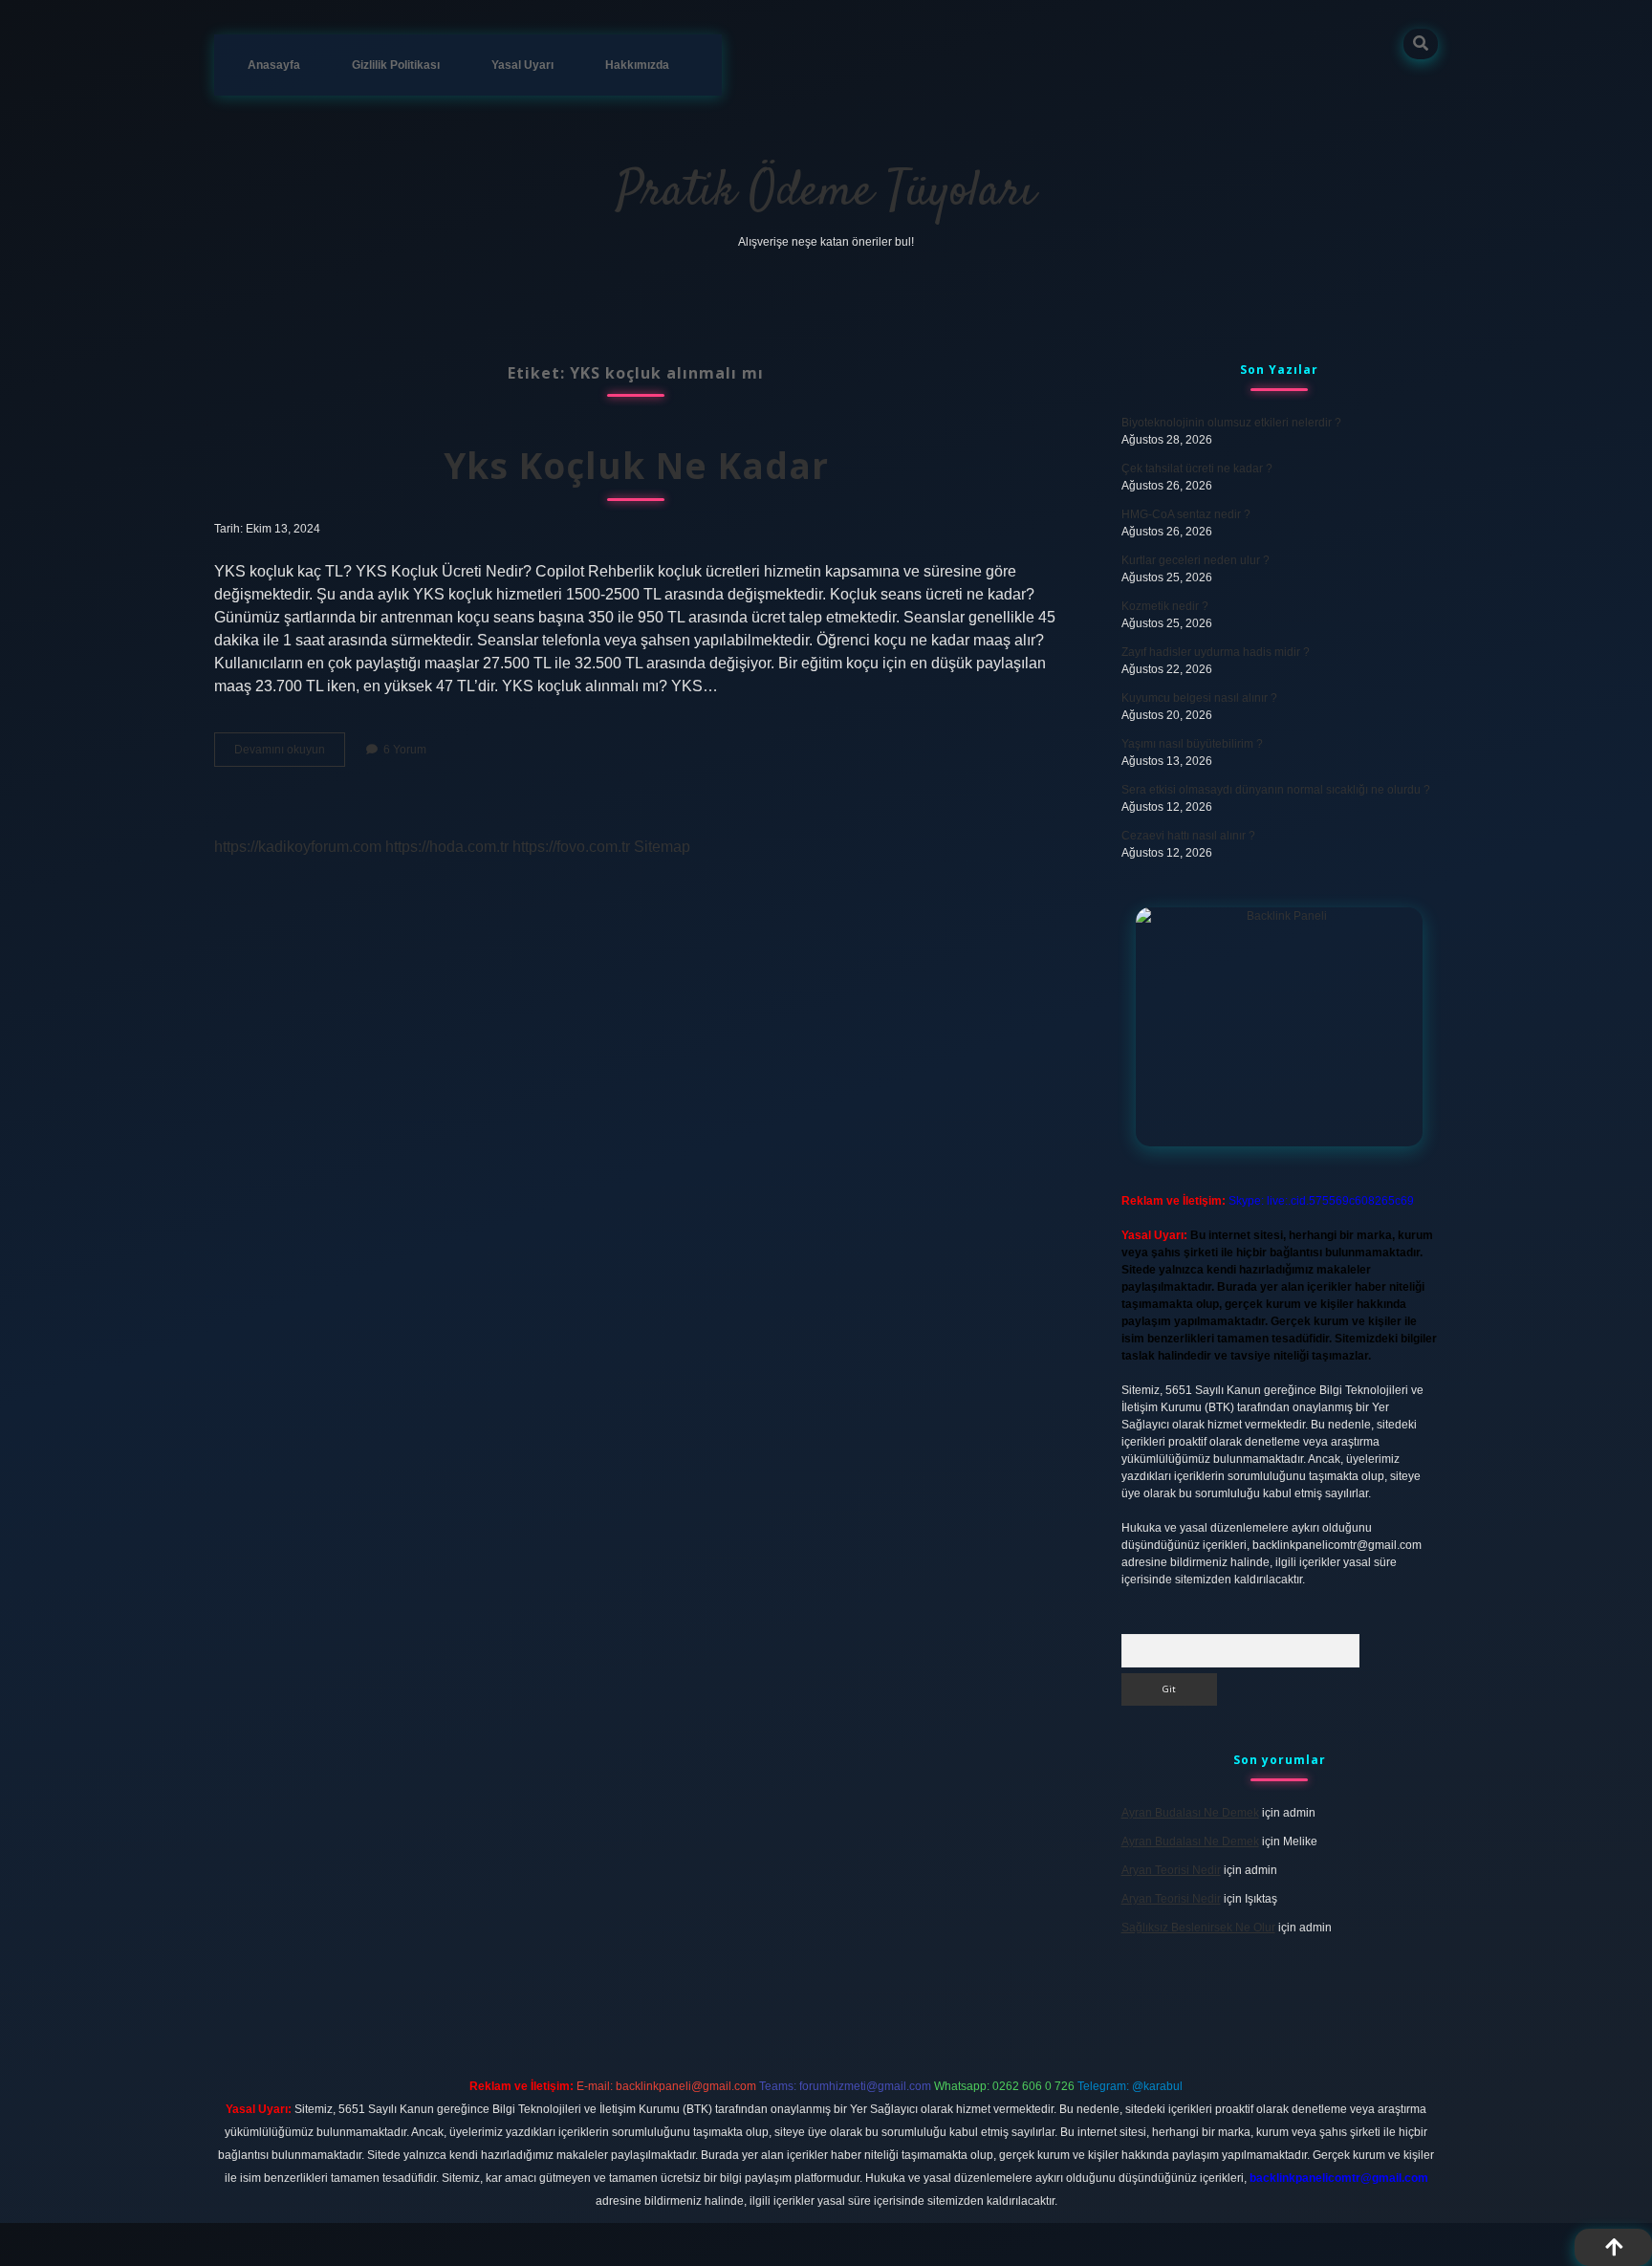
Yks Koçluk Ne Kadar (636, 465)
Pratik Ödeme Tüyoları (826, 193)
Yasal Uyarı (522, 65)
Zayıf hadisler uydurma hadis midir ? (1216, 652)
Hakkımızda (637, 65)
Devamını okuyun (290, 754)
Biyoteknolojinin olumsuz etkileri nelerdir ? (1231, 423)
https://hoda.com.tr (447, 847)
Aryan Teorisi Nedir (1171, 1870)
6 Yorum (405, 750)
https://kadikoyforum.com (298, 847)
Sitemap (662, 847)
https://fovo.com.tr (571, 847)
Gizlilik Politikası (396, 65)
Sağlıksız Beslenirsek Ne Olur (1198, 1928)
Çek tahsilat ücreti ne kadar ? (1197, 468)
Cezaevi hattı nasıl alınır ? (1188, 836)
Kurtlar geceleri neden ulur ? (1196, 560)
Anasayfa (274, 65)
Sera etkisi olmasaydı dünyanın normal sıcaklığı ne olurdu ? (1276, 790)
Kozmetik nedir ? (1165, 606)
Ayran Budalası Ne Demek (1190, 1813)
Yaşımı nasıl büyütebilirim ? (1192, 744)
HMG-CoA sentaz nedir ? (1186, 514)
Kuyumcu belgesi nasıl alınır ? (1199, 698)
